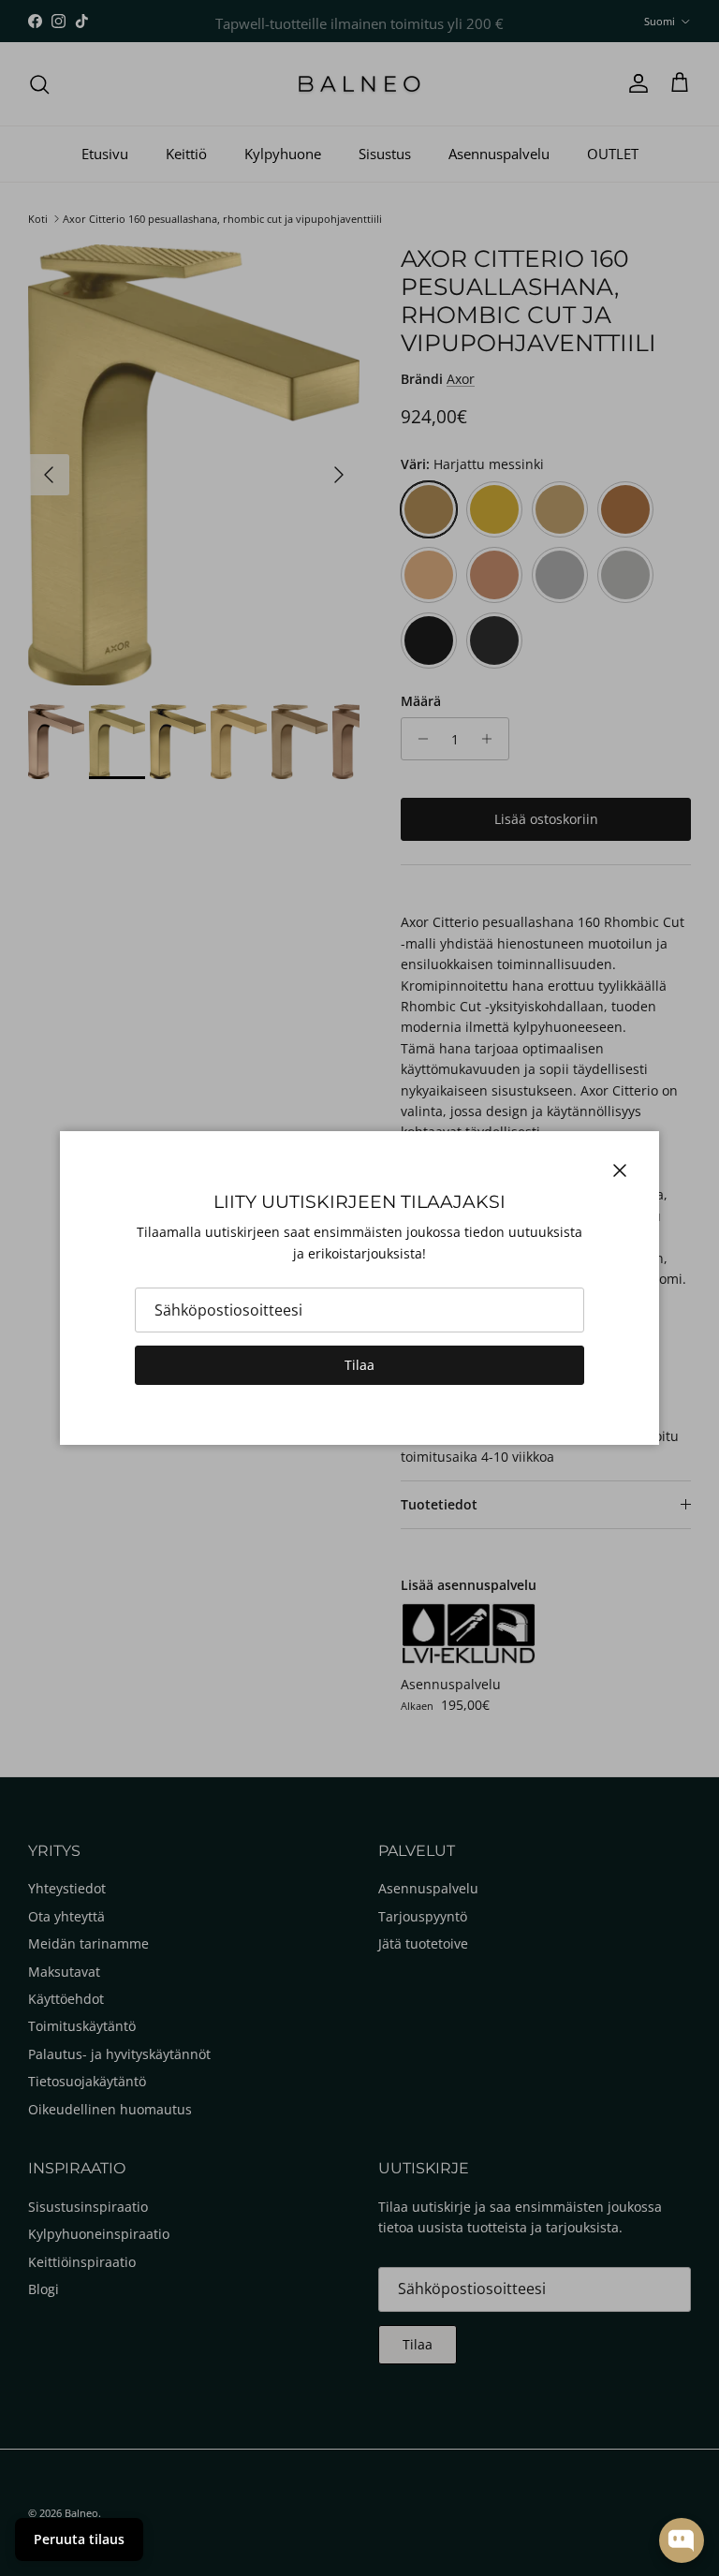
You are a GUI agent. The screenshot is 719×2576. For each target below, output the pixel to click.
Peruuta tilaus (79, 2539)
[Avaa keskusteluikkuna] (682, 2540)
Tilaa (359, 1365)
